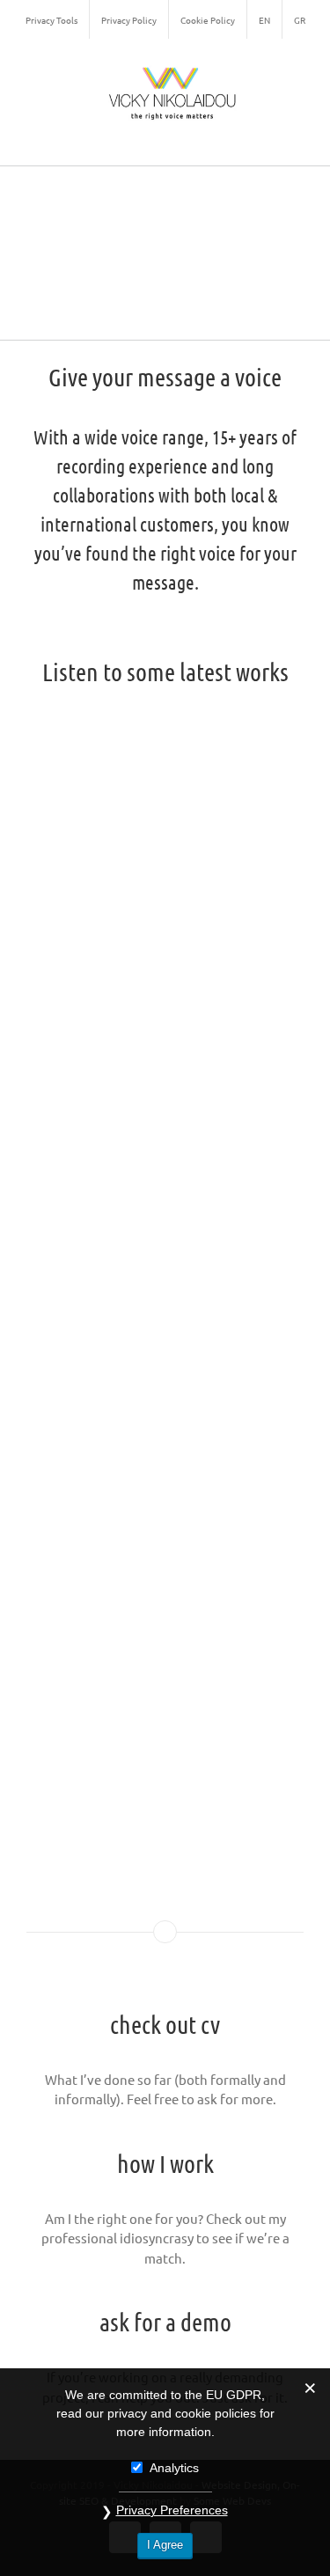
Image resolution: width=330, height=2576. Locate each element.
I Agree (165, 2545)
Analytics (174, 2468)
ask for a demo (165, 2322)
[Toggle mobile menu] (297, 138)
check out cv (165, 2024)
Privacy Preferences (172, 2510)
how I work (165, 2163)
